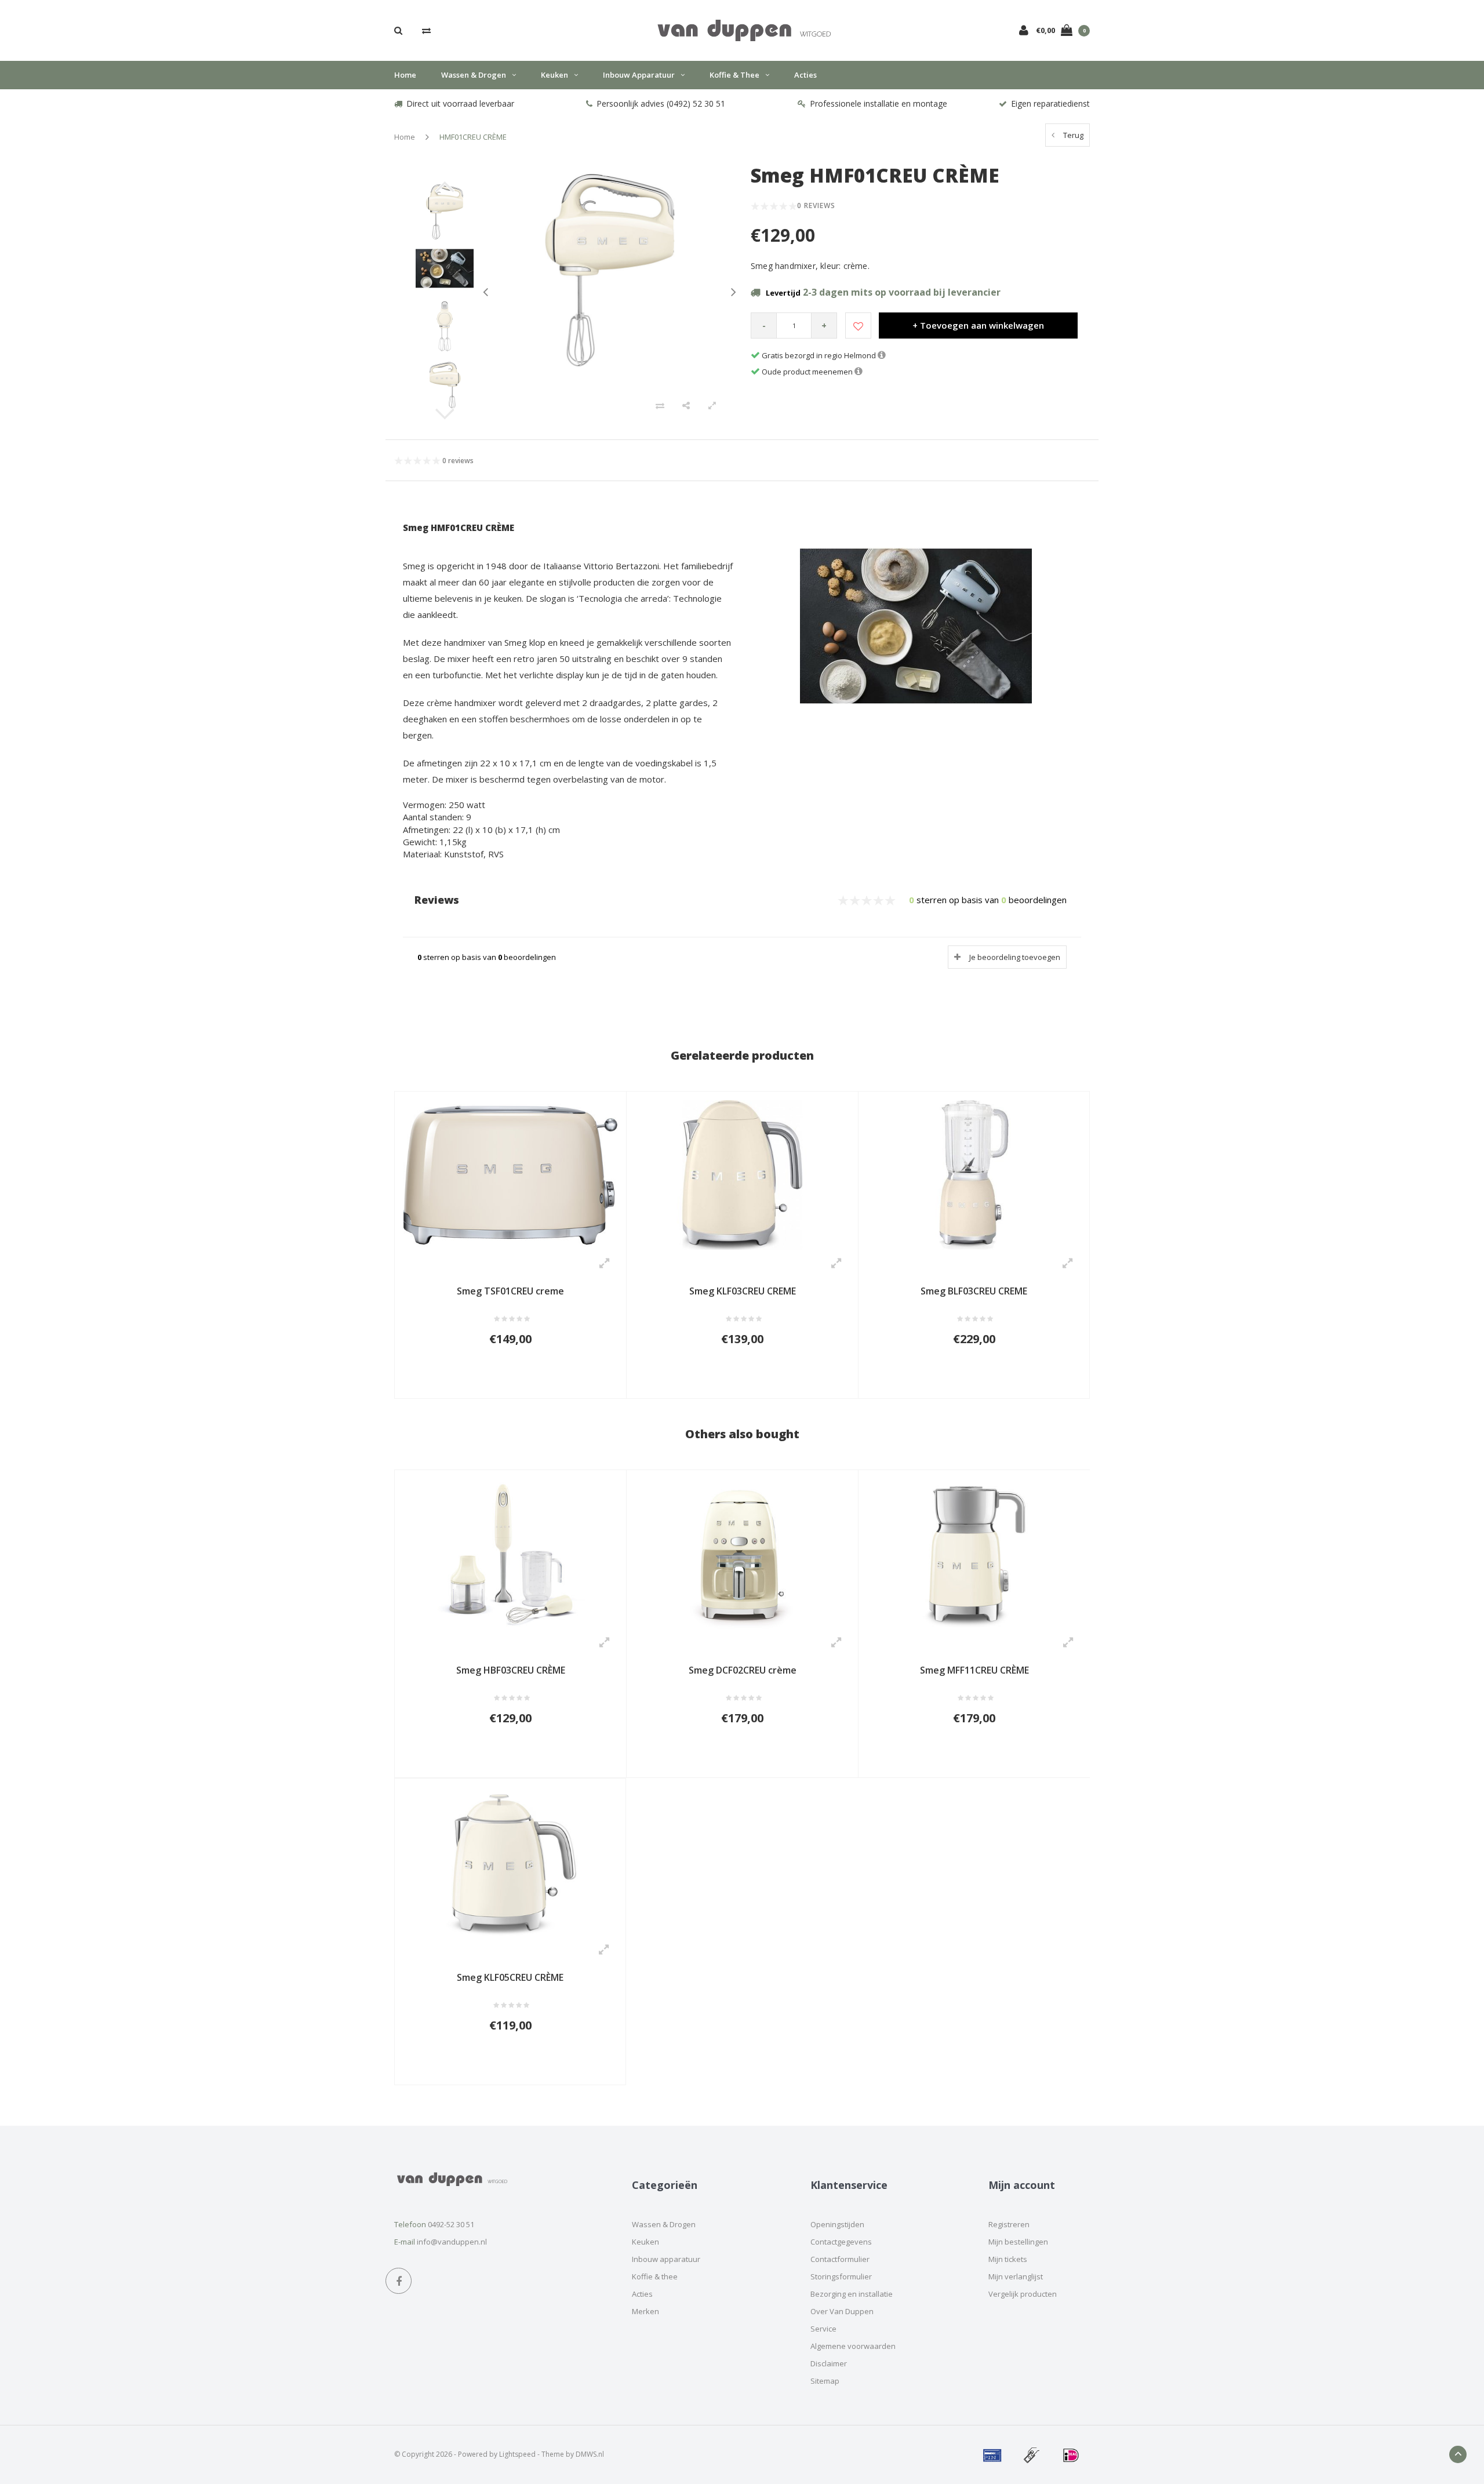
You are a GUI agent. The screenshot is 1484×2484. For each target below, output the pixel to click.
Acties (805, 75)
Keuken (554, 75)
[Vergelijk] (426, 30)
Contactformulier (840, 2259)
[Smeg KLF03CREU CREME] (742, 1174)
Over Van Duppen (842, 2311)
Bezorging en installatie (852, 2294)
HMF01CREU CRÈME (473, 137)
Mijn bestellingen (1018, 2242)
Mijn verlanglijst (1016, 2276)
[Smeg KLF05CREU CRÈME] (510, 1861)
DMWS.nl (590, 2454)
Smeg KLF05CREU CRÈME (510, 1977)
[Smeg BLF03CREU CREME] (974, 1174)
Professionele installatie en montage (879, 103)
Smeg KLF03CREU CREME (743, 1291)
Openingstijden (837, 2224)
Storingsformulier (841, 2276)
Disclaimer (829, 2363)
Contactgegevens (841, 2242)
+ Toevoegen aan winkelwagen (978, 325)
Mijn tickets (1008, 2259)
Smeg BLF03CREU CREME (974, 1291)
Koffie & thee (734, 75)
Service (823, 2329)
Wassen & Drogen (474, 75)
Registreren (1009, 2224)
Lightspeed (517, 2454)
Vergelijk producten (1023, 2294)
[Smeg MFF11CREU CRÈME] (974, 1553)
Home (405, 75)
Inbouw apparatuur (639, 75)
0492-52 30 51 (451, 2224)
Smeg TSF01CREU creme (510, 1291)
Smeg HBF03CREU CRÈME (511, 1670)
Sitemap (825, 2381)
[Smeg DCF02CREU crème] (742, 1553)
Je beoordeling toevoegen (1015, 957)
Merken (645, 2311)
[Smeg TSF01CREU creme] (510, 1174)
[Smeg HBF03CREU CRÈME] (510, 1553)
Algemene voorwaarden (853, 2346)
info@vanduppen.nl (452, 2242)
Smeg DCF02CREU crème (743, 1670)
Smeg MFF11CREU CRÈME (974, 1670)
